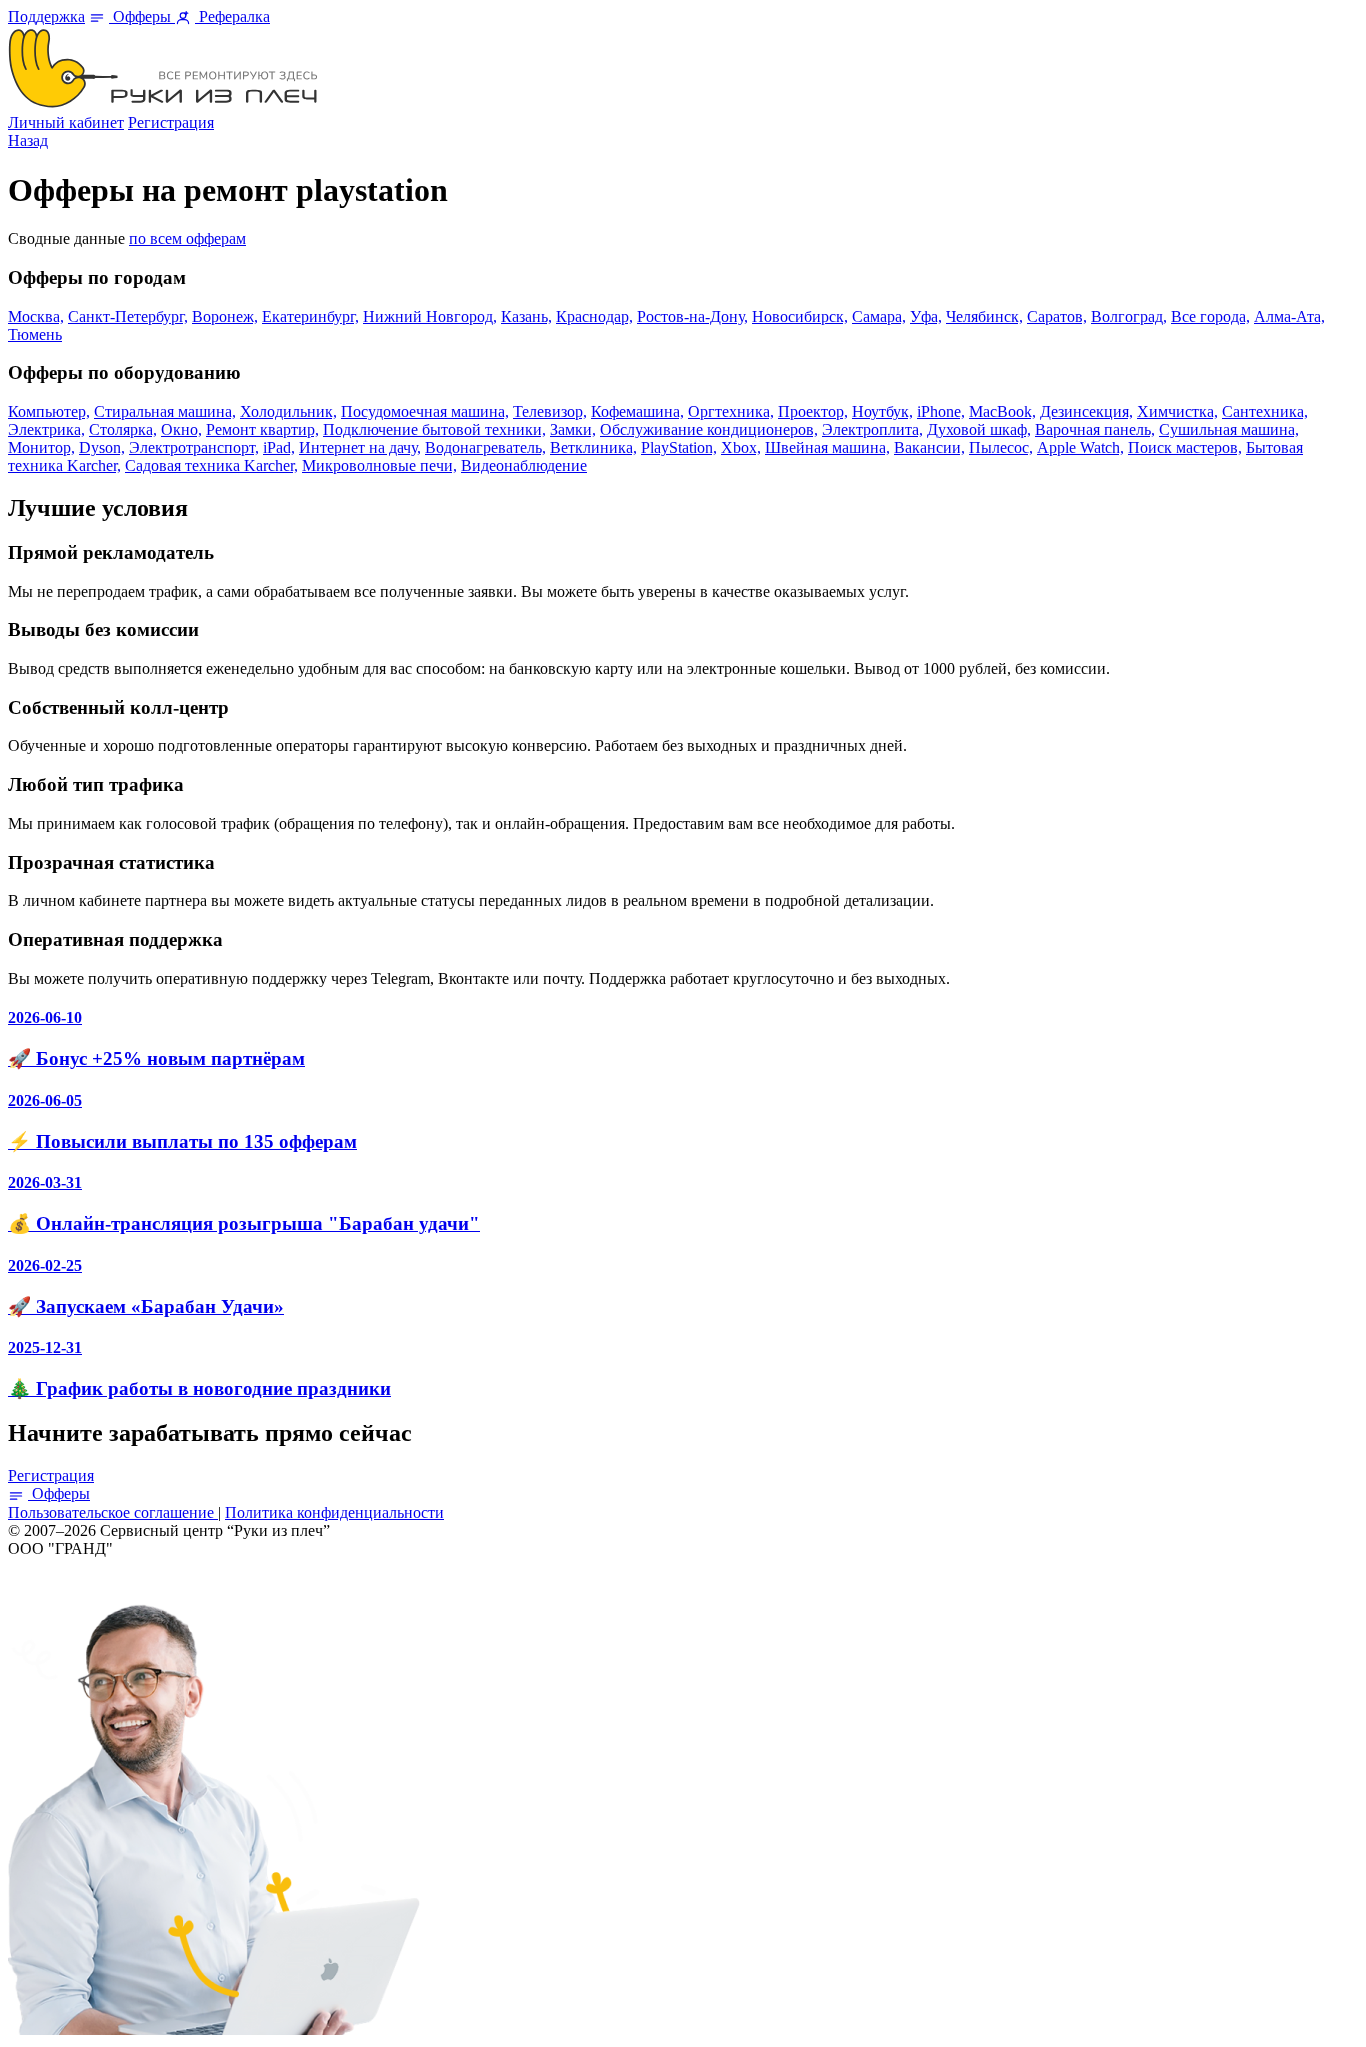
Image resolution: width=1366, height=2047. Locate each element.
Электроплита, (872, 429)
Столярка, (123, 429)
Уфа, (926, 316)
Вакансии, (929, 447)
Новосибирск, (800, 316)
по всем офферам (187, 238)
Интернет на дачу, (360, 447)
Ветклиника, (593, 447)
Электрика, (46, 429)
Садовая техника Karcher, (211, 465)
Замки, (573, 429)
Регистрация (171, 122)
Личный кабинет (66, 122)
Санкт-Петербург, (128, 316)
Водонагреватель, (485, 447)
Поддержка (46, 16)
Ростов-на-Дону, (692, 316)
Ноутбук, (882, 411)
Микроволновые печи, (379, 465)
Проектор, (813, 411)
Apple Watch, (1080, 447)
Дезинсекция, (1086, 411)
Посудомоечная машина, (425, 411)
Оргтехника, (731, 411)
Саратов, (1057, 316)
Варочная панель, (1095, 429)
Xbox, (741, 447)
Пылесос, (1001, 447)
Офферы (142, 16)
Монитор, (41, 447)
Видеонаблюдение (524, 465)
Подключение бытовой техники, (434, 429)
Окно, (181, 429)
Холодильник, (288, 411)
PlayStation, (679, 447)
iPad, (279, 447)
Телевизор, (550, 411)
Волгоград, (1129, 316)
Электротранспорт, (194, 447)
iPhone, (941, 411)
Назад (28, 140)
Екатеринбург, (310, 316)
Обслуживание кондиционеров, (709, 429)
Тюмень (35, 334)
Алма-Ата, (1289, 316)
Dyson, (102, 447)
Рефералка (232, 16)
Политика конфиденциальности (334, 1512)
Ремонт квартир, (262, 429)
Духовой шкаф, (979, 429)
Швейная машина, (827, 447)
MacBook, (1002, 411)
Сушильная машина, (1229, 429)
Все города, (1210, 316)
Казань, (526, 316)
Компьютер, (49, 411)
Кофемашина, (637, 411)
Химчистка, (1177, 411)
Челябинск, (984, 316)
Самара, (879, 316)
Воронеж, (225, 316)
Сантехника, (1265, 411)
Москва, (36, 316)
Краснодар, (594, 316)
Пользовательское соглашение (113, 1512)
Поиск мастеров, (1185, 447)
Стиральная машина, (165, 411)
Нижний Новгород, (430, 316)
